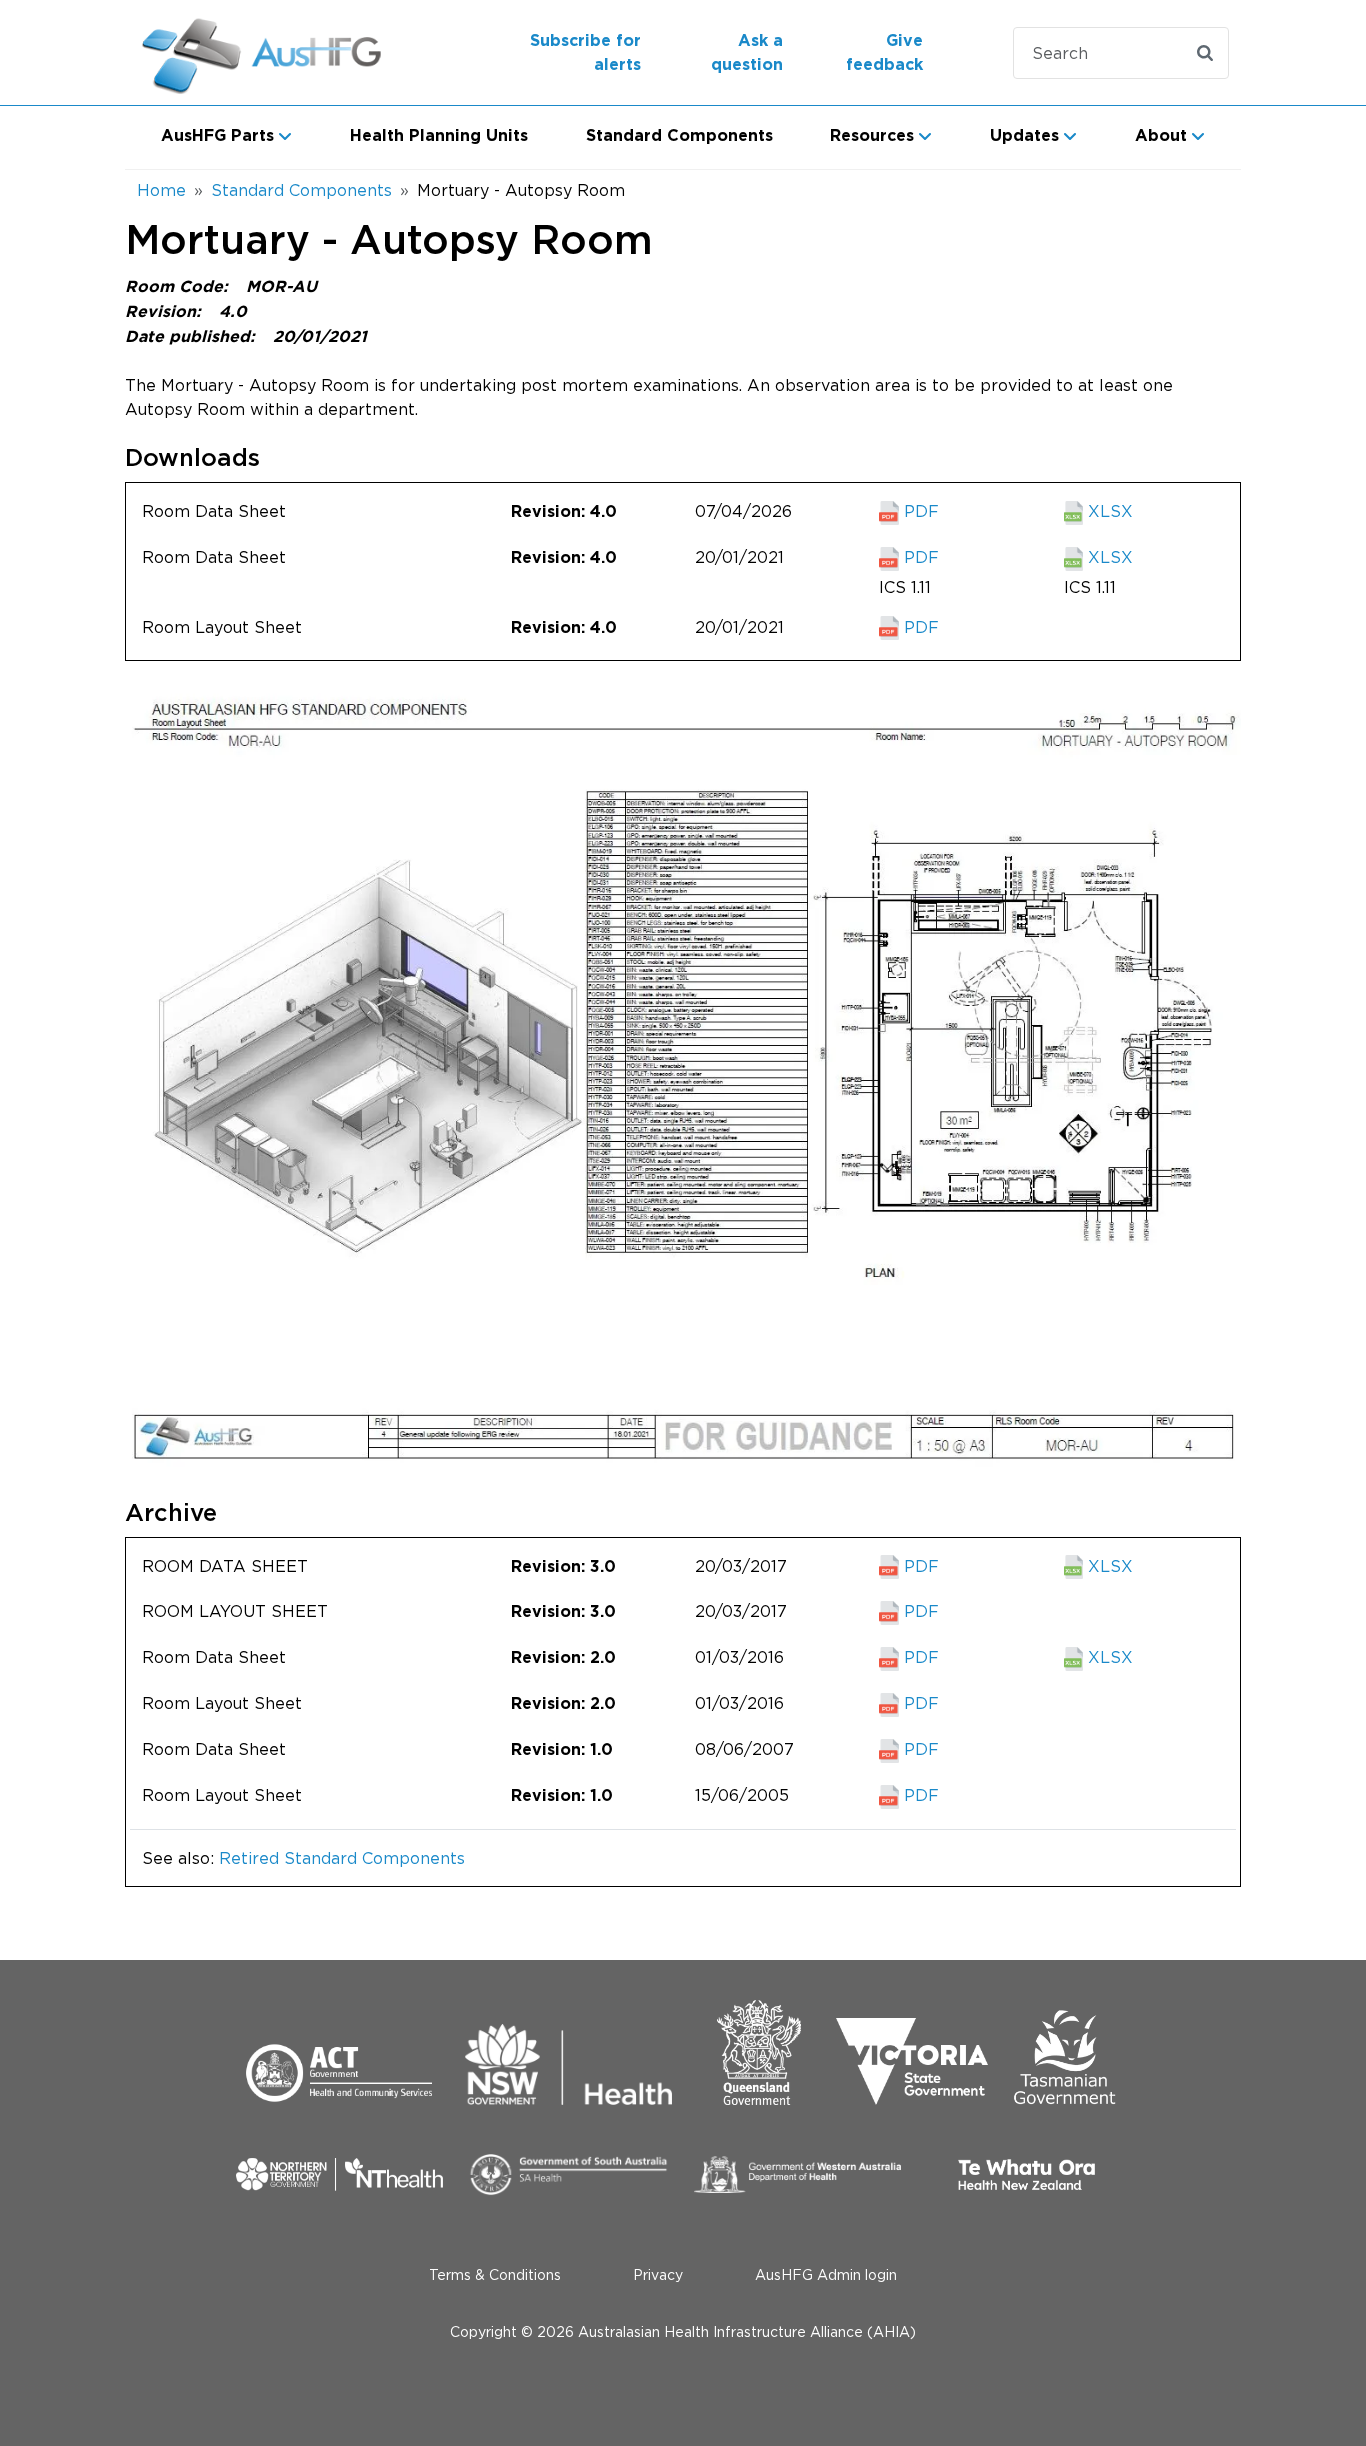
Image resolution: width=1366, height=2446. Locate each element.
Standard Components (679, 136)
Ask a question (747, 53)
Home (161, 190)
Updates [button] (1024, 136)
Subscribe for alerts (585, 53)
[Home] (264, 52)
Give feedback (884, 53)
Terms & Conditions (495, 2274)
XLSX (1108, 511)
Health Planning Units (439, 136)
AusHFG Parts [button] (217, 136)
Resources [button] (872, 136)
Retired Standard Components (342, 1858)
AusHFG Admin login (826, 2274)
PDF (919, 511)
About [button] (1161, 136)
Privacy (658, 2274)
